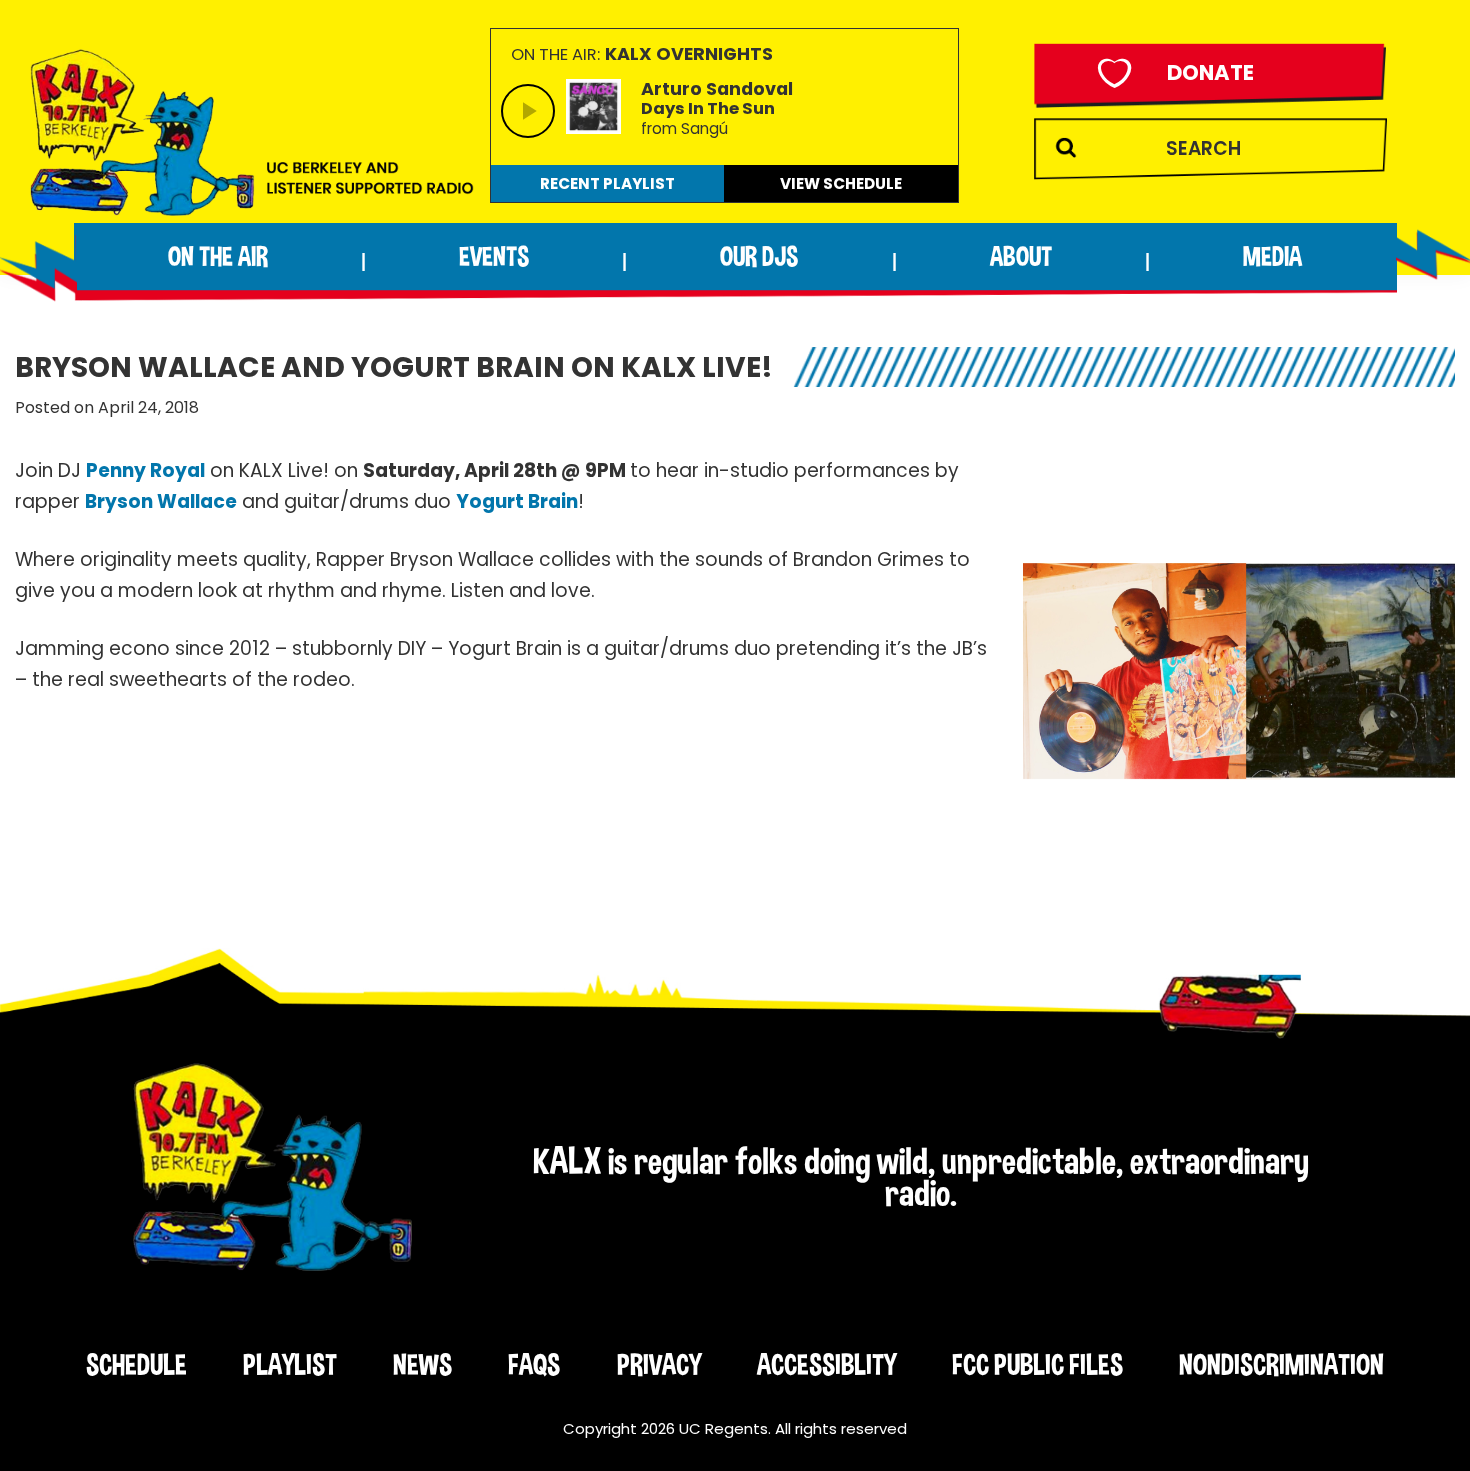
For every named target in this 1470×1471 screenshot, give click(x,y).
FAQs (534, 1364)
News (422, 1364)
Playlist (290, 1364)
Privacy (659, 1364)
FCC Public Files (1037, 1364)
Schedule (136, 1364)
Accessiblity (826, 1364)
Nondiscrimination (1281, 1364)
